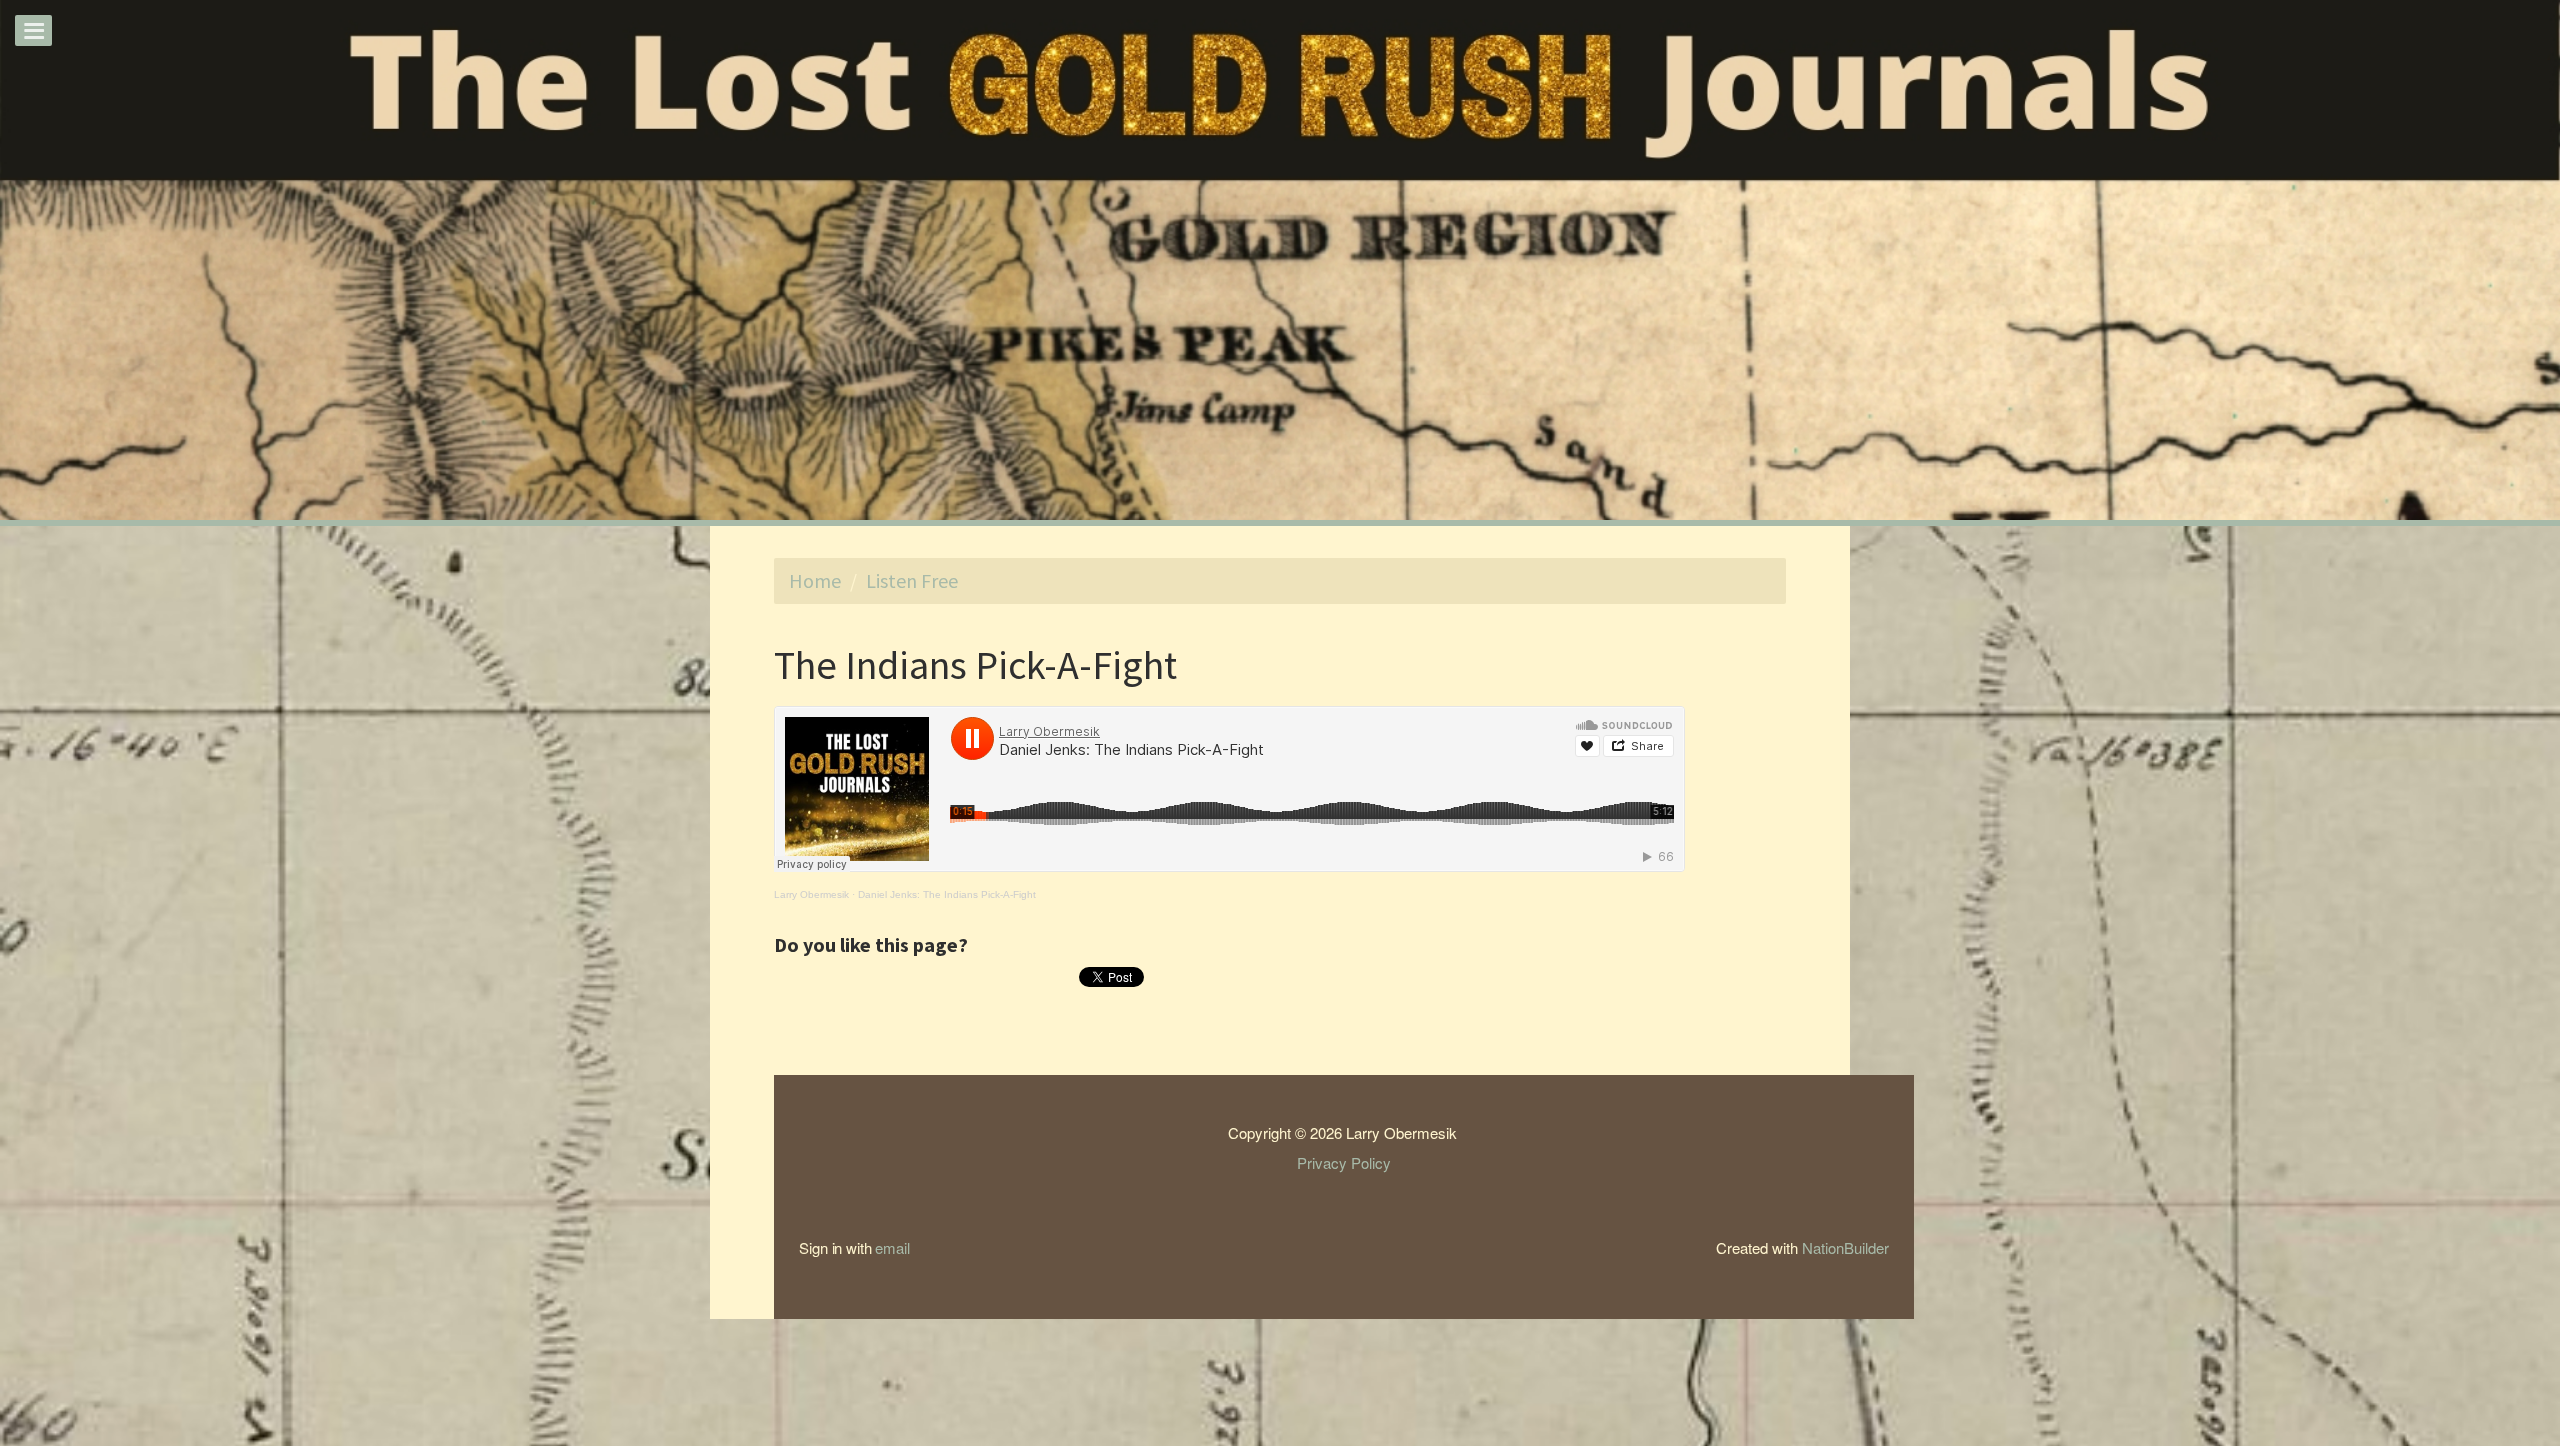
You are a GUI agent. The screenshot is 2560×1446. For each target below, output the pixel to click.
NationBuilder (1845, 1247)
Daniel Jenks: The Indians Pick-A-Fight (947, 894)
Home (815, 580)
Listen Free (912, 580)
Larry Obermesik (811, 894)
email (892, 1247)
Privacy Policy (1344, 1162)
